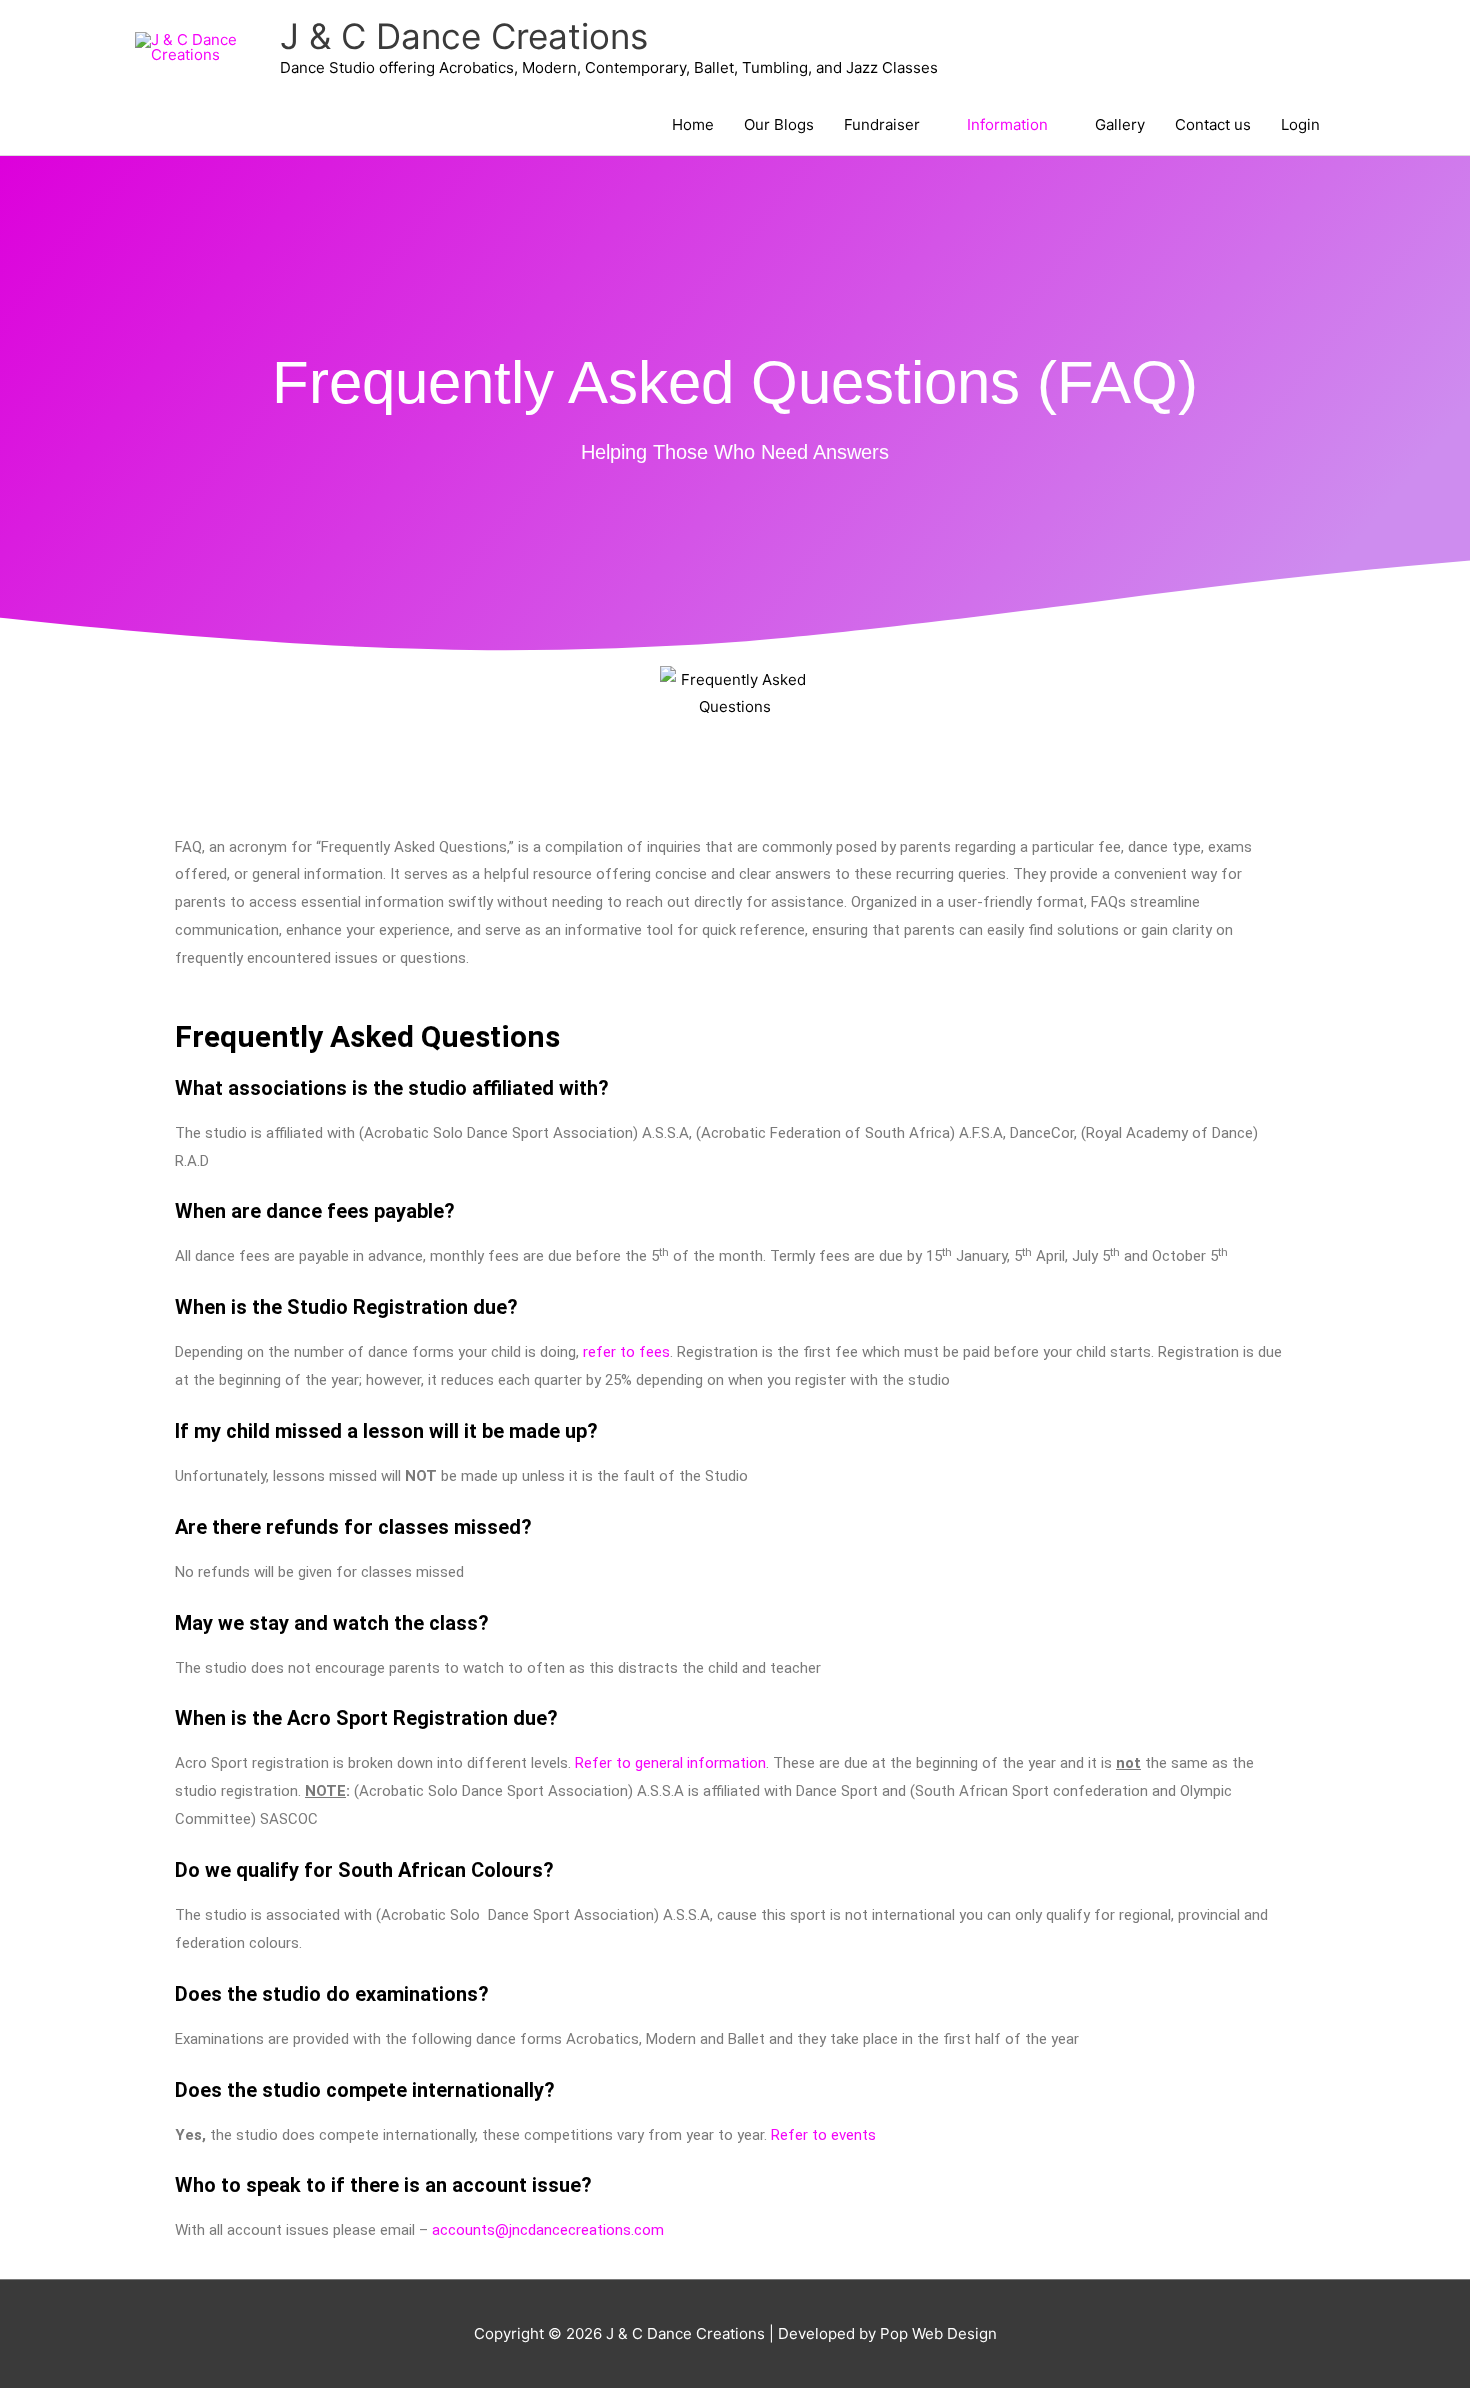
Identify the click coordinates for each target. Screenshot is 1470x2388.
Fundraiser (882, 124)
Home (693, 124)
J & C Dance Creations (464, 36)
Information (1007, 124)
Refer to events (823, 2135)
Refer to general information (670, 1763)
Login (1300, 124)
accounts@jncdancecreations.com (548, 2230)
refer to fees (626, 1352)
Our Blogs (779, 124)
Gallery (1120, 124)
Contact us (1213, 124)
